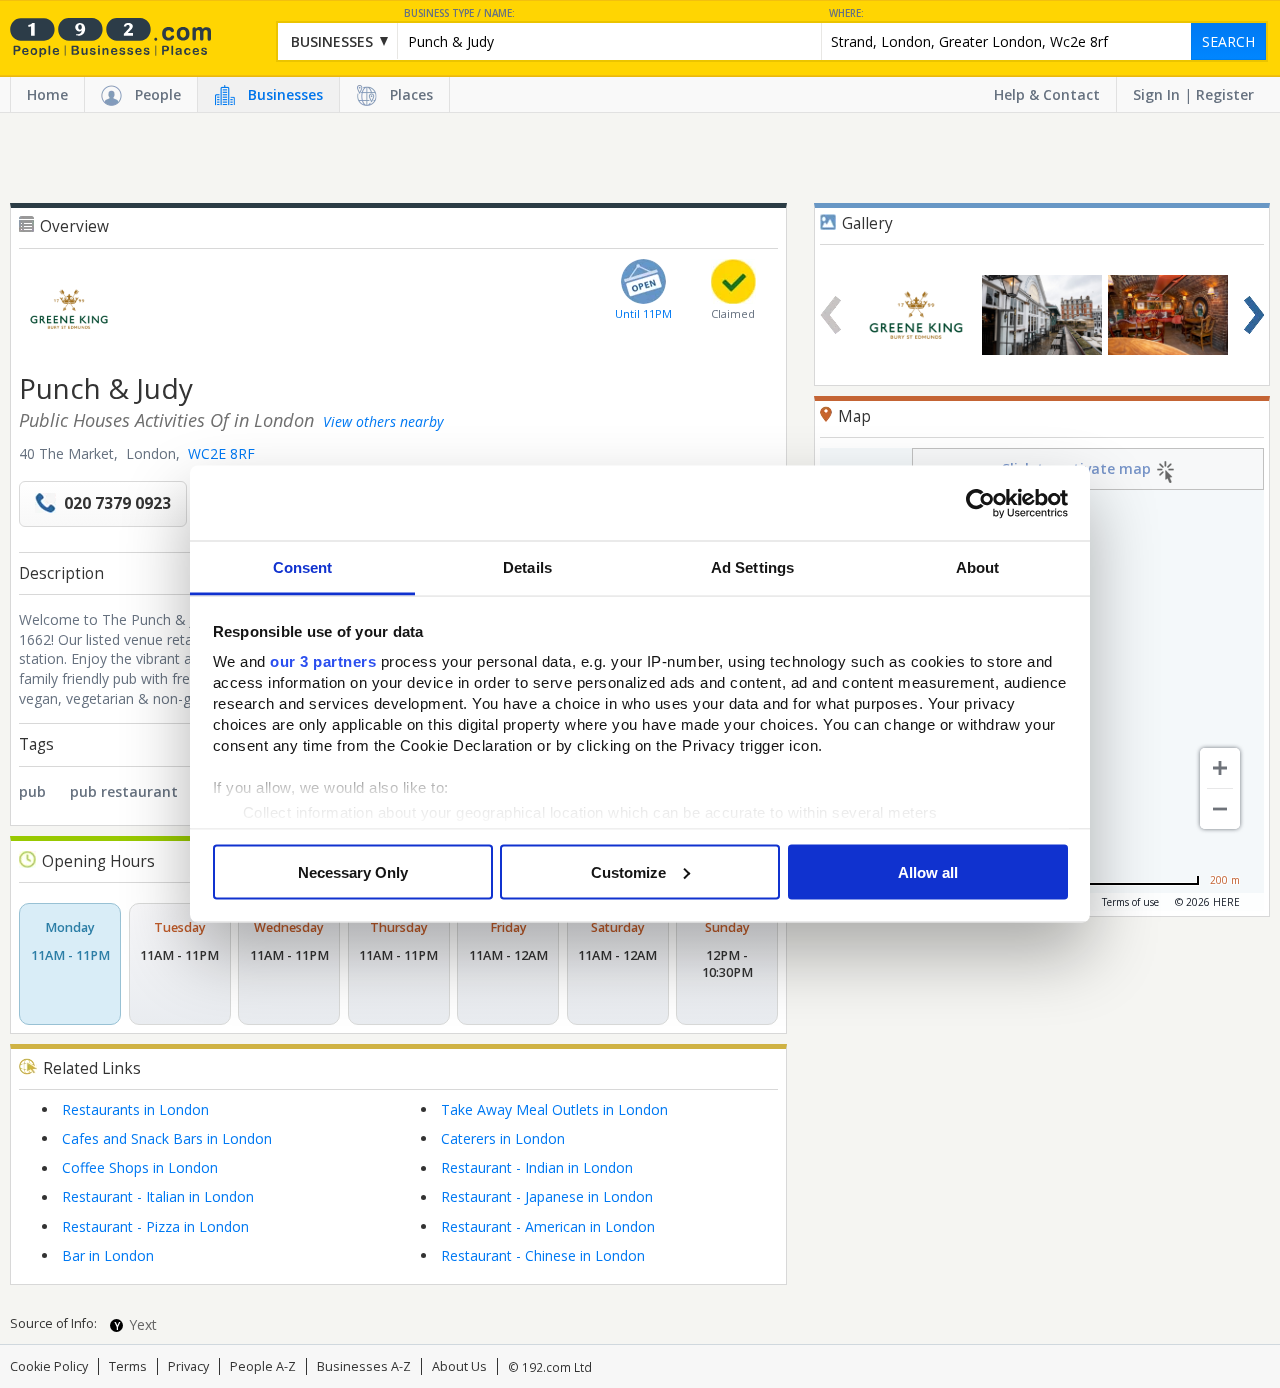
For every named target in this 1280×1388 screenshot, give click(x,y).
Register (1225, 94)
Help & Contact (1047, 94)
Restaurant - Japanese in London (547, 1196)
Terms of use (1130, 902)
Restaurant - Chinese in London (543, 1255)
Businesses (285, 94)
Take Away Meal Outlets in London (554, 1109)
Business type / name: (459, 13)
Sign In (1156, 94)
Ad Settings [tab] (752, 567)
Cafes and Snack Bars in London (167, 1138)
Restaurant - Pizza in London (155, 1226)
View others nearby (383, 421)
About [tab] (978, 567)
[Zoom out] (1220, 809)
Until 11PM (643, 313)
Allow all (928, 871)
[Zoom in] (1220, 768)
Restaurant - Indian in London (537, 1167)
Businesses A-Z (364, 1366)
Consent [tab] (303, 567)
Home (47, 94)
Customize (628, 871)
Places (411, 94)
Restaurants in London (135, 1109)
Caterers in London (503, 1138)
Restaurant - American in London (548, 1226)
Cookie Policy (49, 1366)
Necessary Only (353, 871)
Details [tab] (527, 567)
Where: (846, 13)
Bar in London (108, 1255)
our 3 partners (323, 661)
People (158, 94)
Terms (128, 1366)
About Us (459, 1366)
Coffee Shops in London (140, 1167)
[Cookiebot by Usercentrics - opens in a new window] (980, 503)
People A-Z (263, 1366)
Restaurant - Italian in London (158, 1196)
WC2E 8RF (221, 453)
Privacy (188, 1366)
